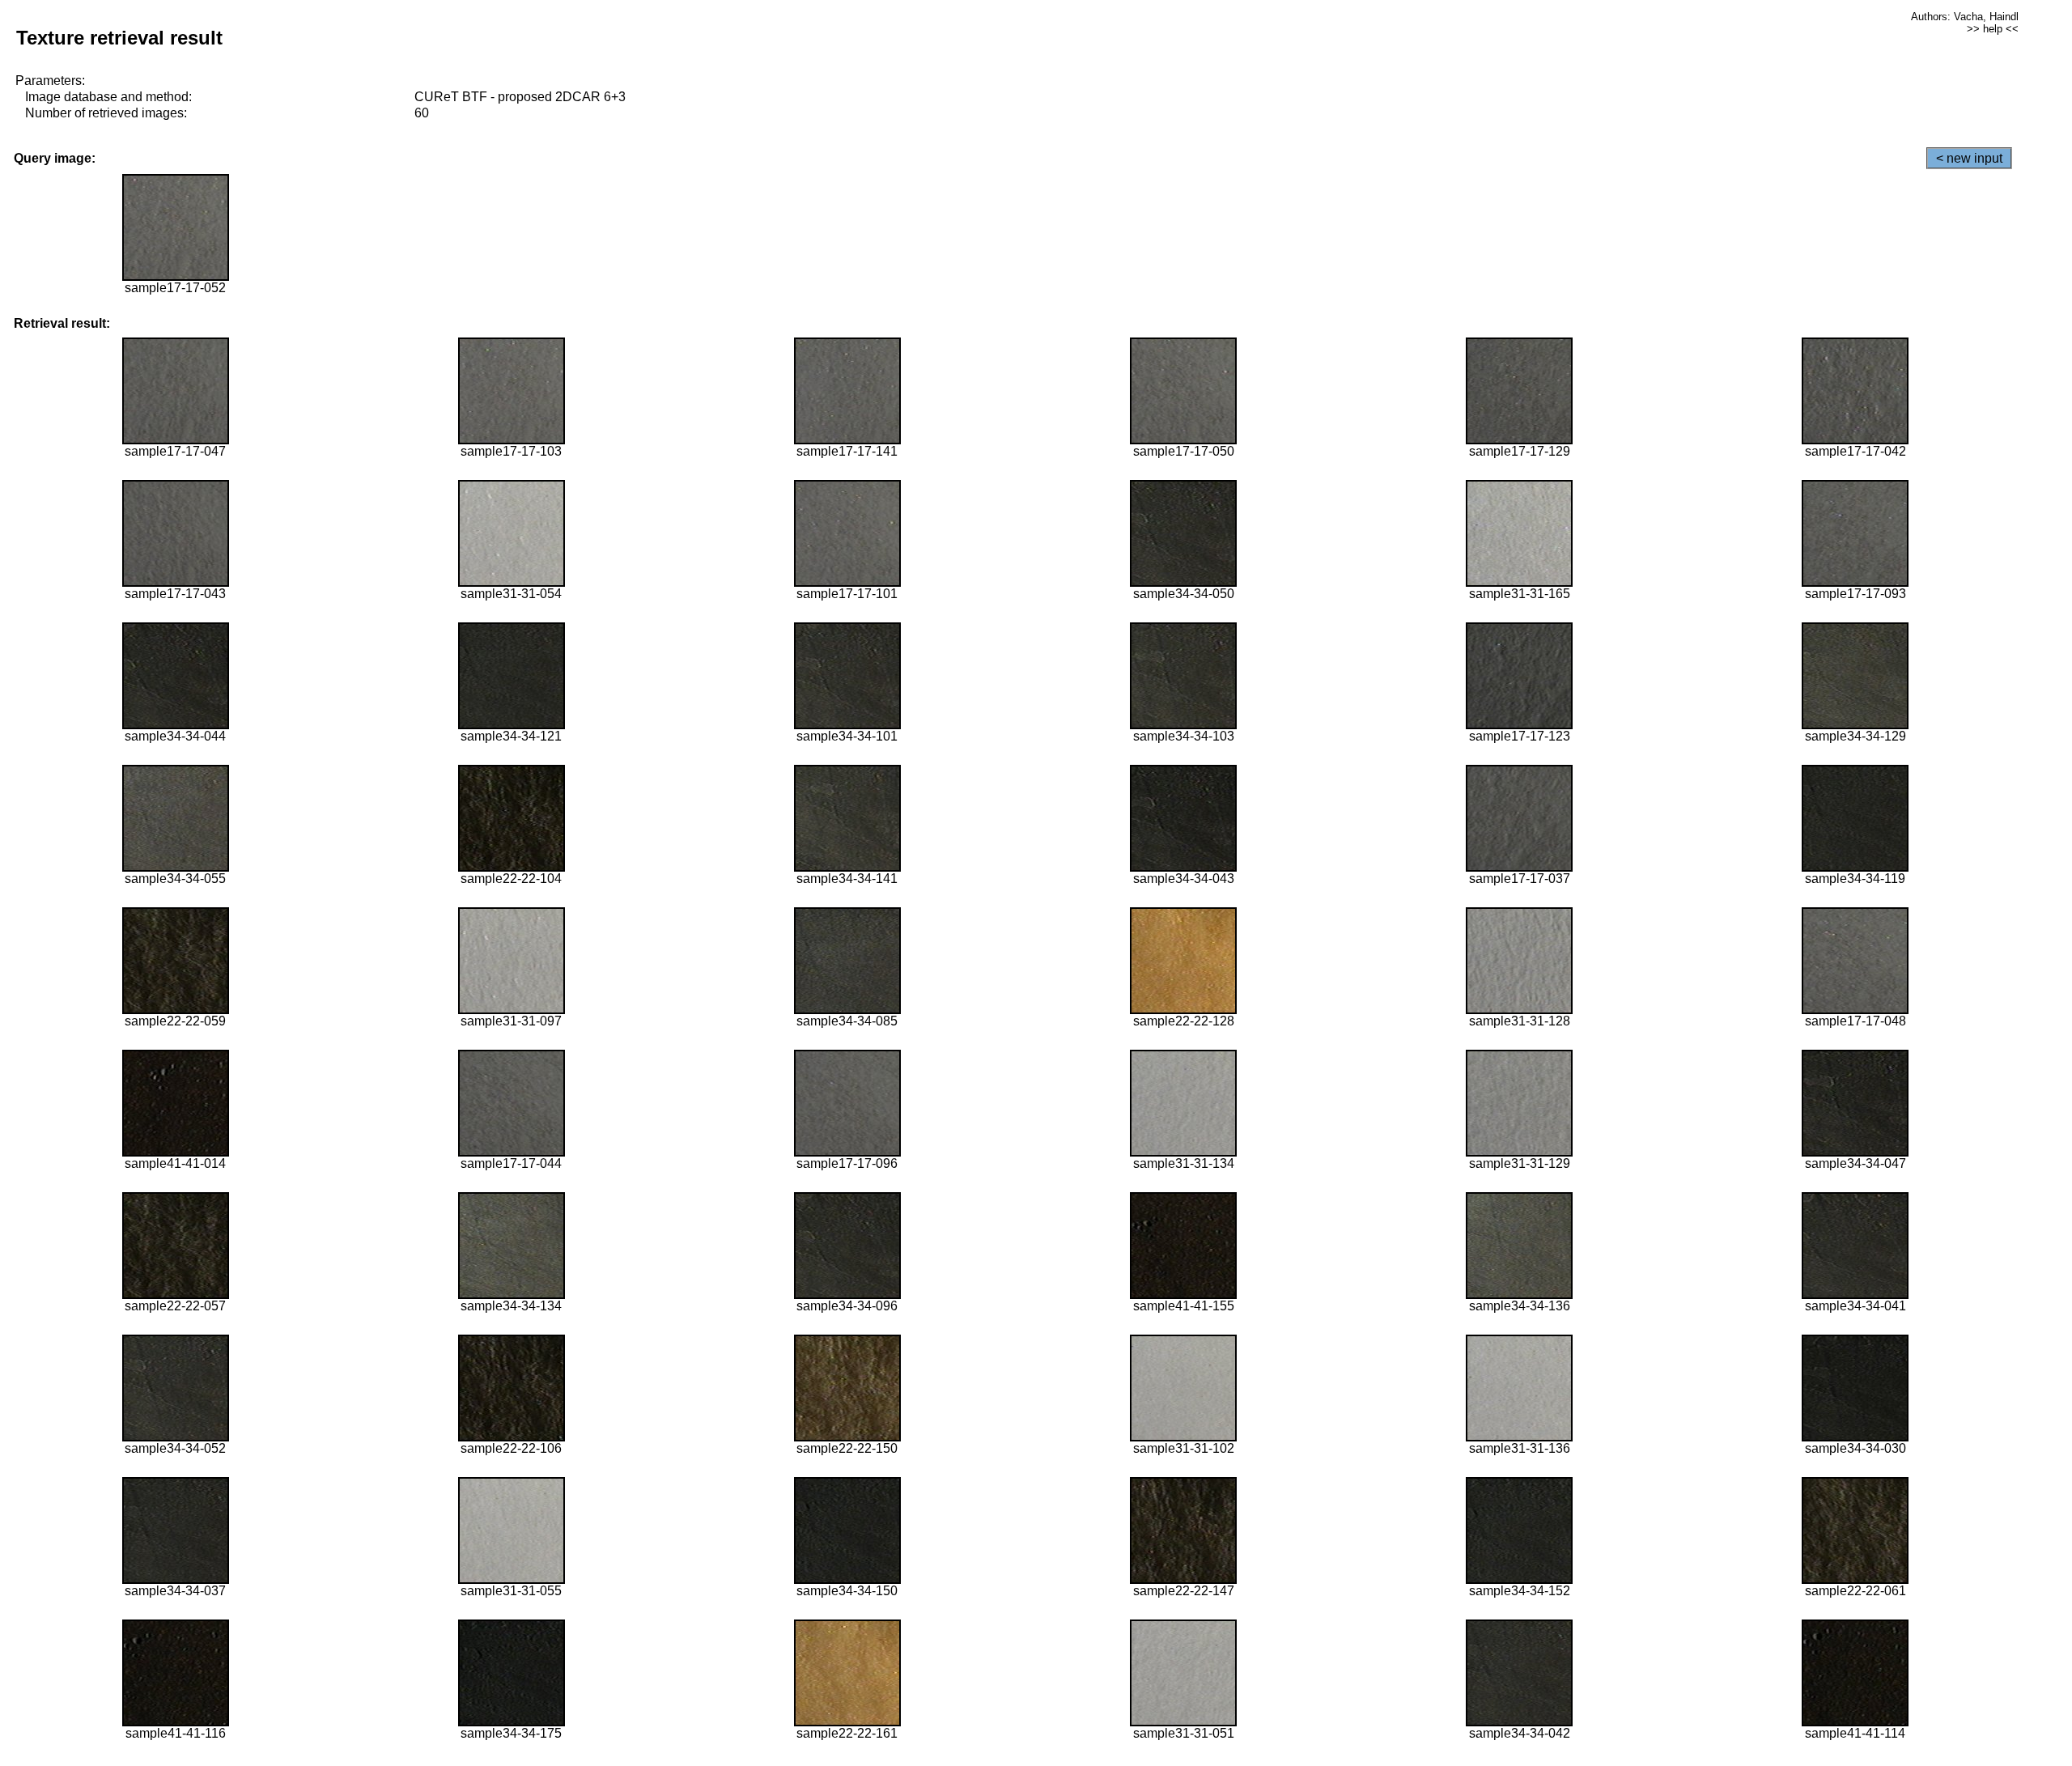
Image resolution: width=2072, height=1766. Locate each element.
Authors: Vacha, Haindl (1965, 17)
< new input (1969, 158)
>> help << (1993, 29)
